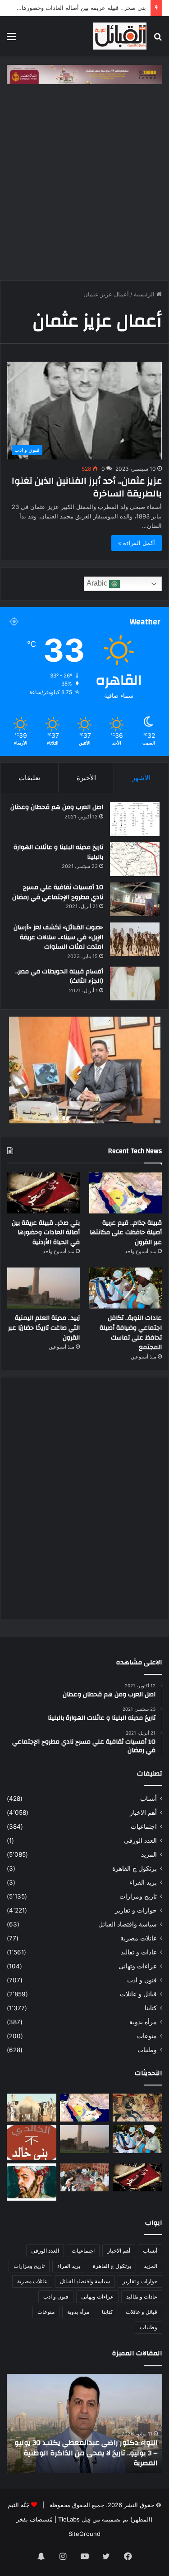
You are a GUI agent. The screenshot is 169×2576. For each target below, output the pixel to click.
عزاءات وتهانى (138, 1966)
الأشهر (141, 778)
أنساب (148, 1799)
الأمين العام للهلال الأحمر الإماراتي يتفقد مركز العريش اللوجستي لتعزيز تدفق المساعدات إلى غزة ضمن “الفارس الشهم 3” (86, 2453)
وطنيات (147, 2050)
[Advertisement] (84, 187)
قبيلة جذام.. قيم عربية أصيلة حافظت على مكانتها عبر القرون (126, 1233)
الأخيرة (86, 778)
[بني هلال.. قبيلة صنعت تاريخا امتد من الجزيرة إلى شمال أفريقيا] (137, 2108)
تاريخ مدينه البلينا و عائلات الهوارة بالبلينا (58, 852)
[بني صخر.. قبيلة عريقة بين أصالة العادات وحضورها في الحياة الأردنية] (43, 1193)
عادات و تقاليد (139, 1952)
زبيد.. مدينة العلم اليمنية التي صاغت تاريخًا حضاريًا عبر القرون (44, 1328)
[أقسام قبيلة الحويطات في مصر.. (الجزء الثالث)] (135, 984)
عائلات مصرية (139, 1938)
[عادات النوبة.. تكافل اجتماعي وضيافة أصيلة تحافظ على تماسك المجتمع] (126, 1288)
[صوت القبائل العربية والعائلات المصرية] (120, 36)
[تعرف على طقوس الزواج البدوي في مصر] (85, 2177)
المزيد (149, 1854)
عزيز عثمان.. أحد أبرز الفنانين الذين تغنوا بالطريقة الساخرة (87, 487)
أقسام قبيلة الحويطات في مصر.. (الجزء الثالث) (59, 977)
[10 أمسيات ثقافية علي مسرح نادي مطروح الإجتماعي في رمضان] (135, 899)
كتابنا (151, 2008)
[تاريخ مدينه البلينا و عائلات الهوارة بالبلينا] (135, 859)
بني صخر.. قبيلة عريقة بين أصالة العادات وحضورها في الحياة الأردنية (46, 1233)
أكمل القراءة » (137, 543)
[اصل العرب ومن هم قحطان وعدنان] (135, 819)
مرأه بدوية (143, 2022)
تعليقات (29, 778)
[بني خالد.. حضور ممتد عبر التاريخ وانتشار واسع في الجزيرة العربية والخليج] (32, 2143)
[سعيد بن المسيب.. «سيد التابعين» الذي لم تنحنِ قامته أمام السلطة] (32, 2182)
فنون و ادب (142, 1980)
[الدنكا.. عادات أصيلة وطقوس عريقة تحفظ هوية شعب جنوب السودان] (32, 2108)
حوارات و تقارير (136, 1910)
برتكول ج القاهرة (135, 1868)
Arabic (98, 584)
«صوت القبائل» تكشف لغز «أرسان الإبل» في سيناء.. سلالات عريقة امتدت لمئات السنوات (58, 937)
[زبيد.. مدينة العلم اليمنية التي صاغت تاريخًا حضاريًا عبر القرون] (43, 1288)
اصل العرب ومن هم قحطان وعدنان (57, 807)
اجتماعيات (144, 1826)
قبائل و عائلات (138, 1994)
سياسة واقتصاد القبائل (128, 1924)
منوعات (147, 2036)
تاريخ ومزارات (138, 1896)
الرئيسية (145, 294)
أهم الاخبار (143, 1813)
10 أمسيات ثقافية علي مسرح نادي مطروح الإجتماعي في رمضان (58, 892)
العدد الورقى (140, 1840)
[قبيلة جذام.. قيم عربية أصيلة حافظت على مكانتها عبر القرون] (126, 1193)
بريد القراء (143, 1882)
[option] (84, 2423)
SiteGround (84, 2534)
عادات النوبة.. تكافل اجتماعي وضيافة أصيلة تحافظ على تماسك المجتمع (131, 1333)
